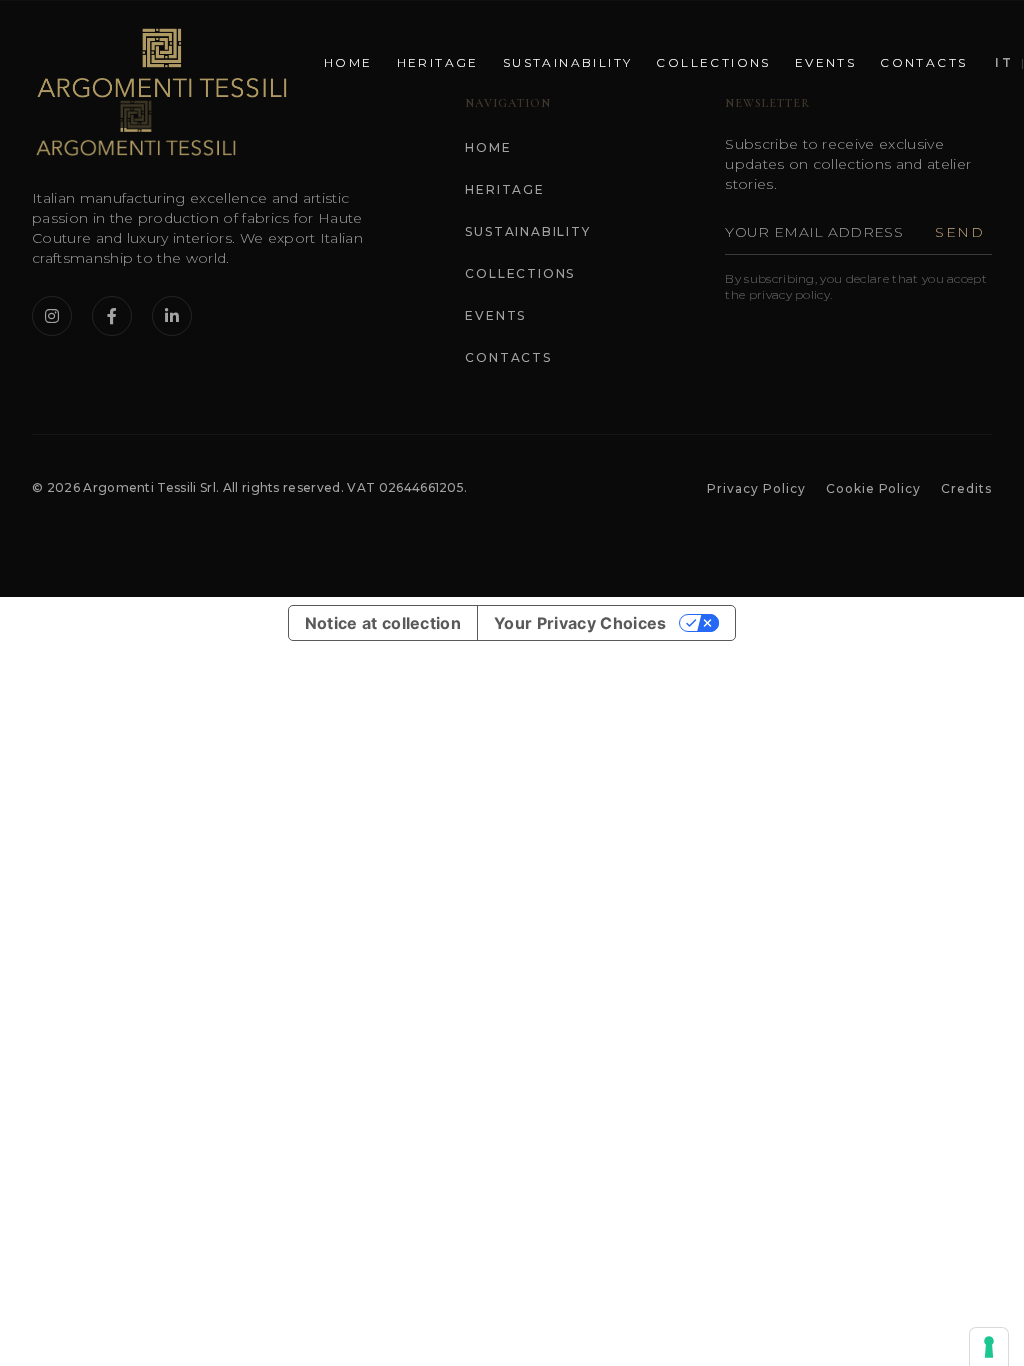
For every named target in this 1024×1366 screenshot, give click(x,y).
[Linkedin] (172, 316)
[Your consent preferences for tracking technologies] (989, 1347)
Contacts (923, 62)
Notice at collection (383, 623)
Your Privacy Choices (580, 623)
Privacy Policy (756, 488)
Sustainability (568, 62)
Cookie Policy (873, 488)
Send (959, 232)
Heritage (438, 62)
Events (825, 62)
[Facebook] (112, 316)
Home (348, 62)
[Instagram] (52, 316)
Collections (713, 62)
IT (1004, 62)
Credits (966, 488)
